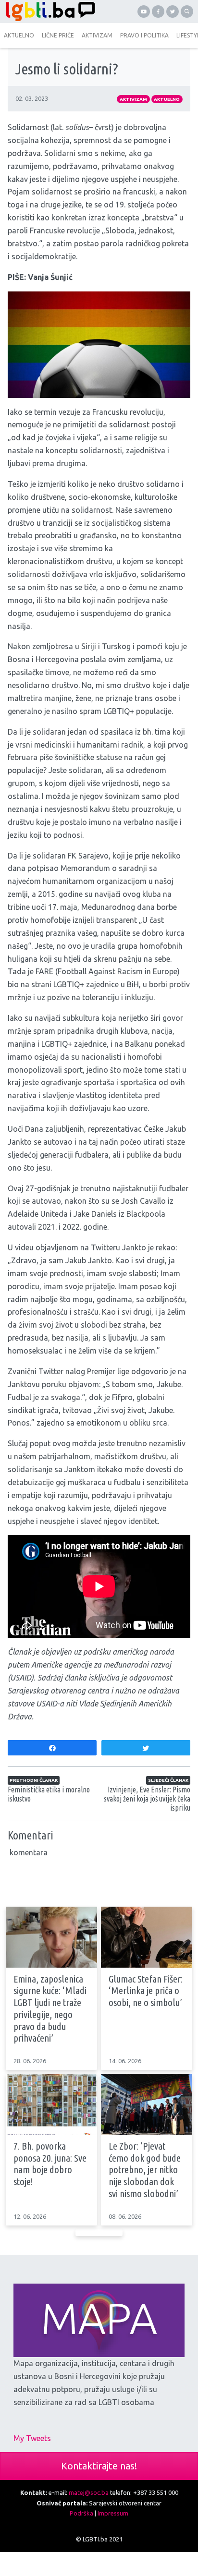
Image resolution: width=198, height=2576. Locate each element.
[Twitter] (173, 12)
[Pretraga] (187, 12)
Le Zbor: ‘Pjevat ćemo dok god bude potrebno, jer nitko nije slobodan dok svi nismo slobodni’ (145, 2170)
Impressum (113, 2513)
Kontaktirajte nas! (99, 2466)
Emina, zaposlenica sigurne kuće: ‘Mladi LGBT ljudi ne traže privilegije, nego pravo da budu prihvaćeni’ (50, 2009)
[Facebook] (158, 12)
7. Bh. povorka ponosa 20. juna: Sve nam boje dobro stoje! (50, 2164)
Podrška (81, 2513)
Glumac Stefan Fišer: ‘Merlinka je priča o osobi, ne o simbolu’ (146, 1991)
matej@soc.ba (89, 2492)
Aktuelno (167, 99)
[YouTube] (144, 12)
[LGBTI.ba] (49, 12)
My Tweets (32, 2438)
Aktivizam (133, 99)
